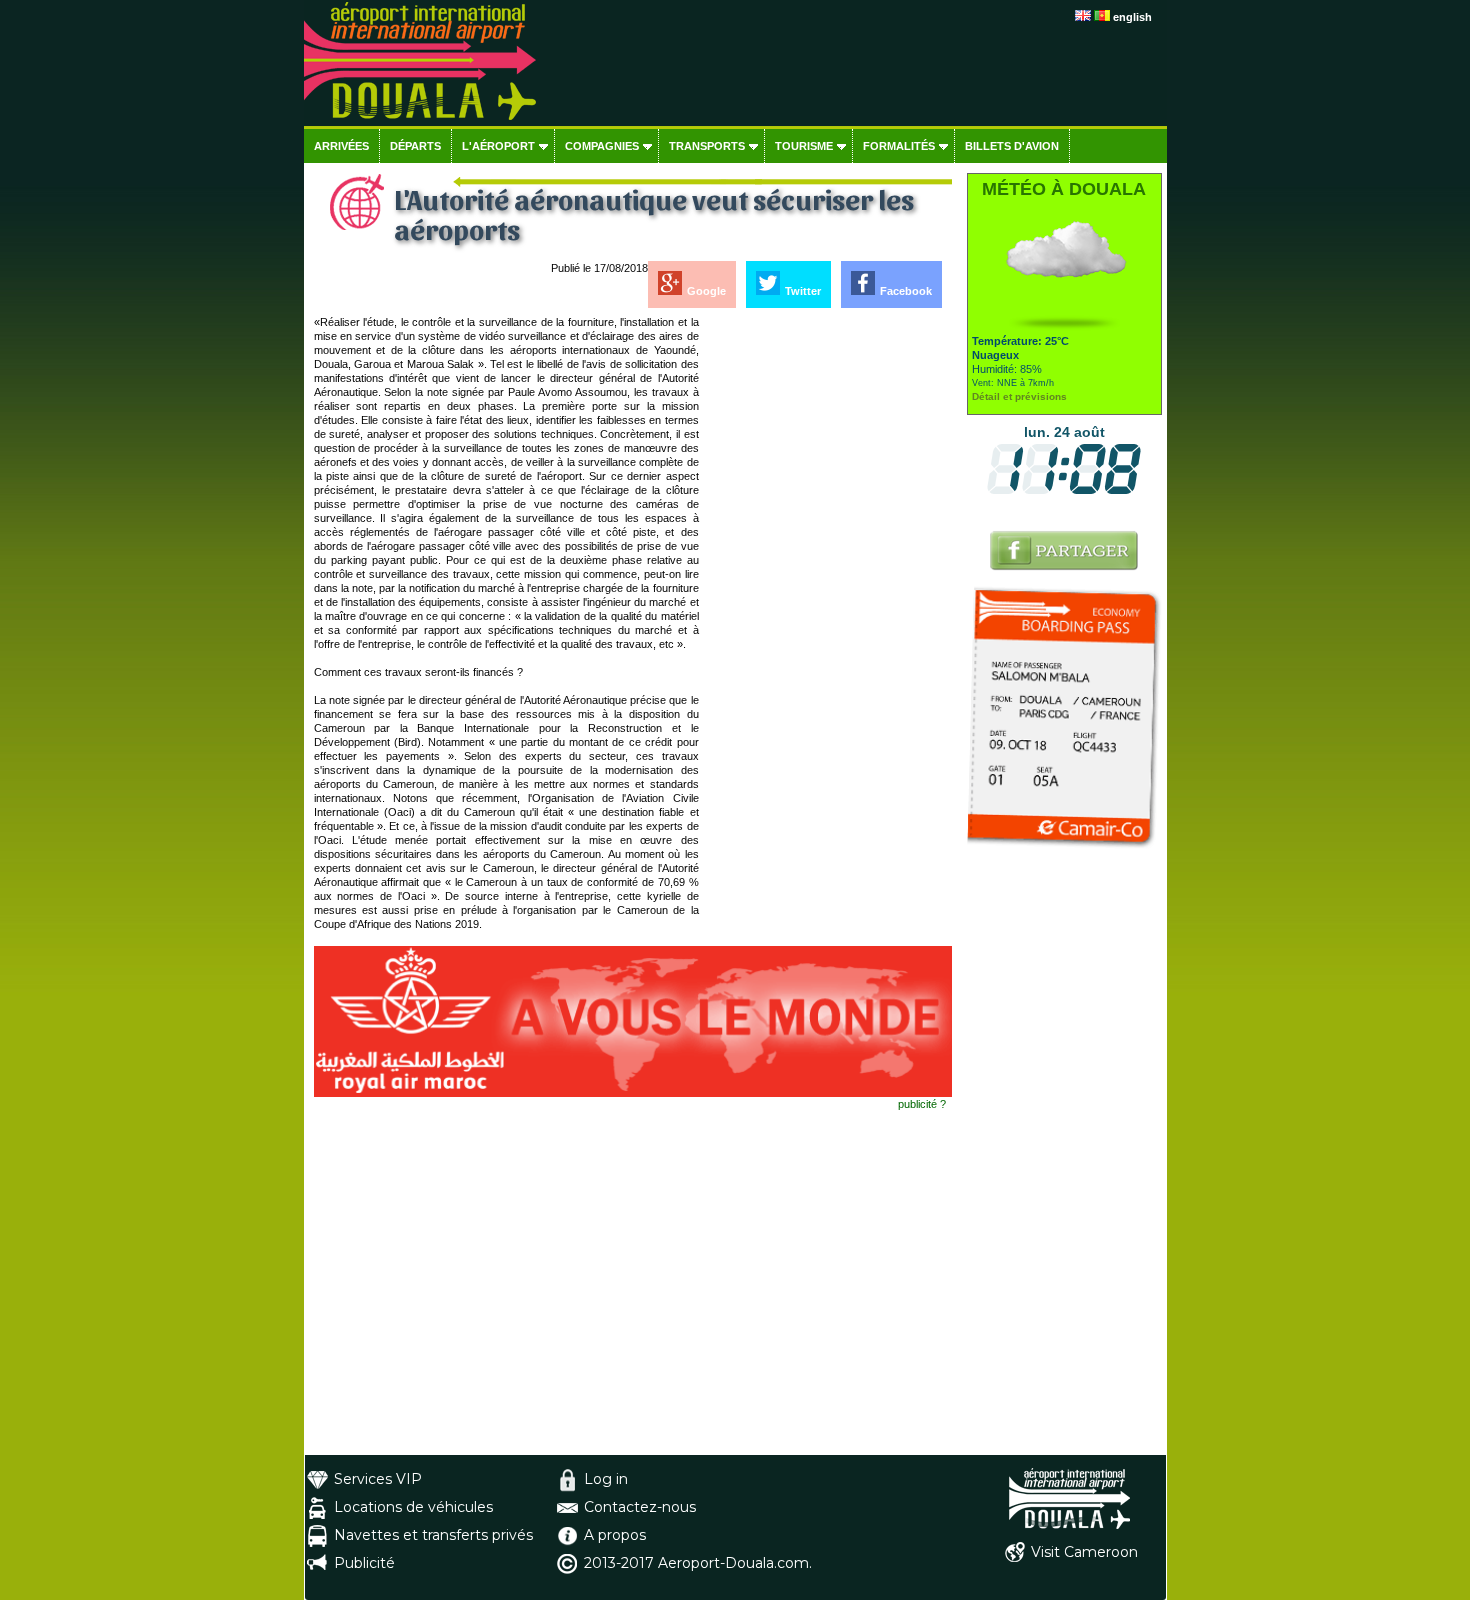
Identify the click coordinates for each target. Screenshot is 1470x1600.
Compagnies (602, 146)
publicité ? (922, 1104)
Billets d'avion (1012, 146)
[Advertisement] (827, 615)
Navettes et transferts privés (433, 1535)
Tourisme (804, 146)
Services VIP (378, 1479)
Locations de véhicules (413, 1507)
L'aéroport (498, 146)
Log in (606, 1479)
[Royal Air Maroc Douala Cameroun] (633, 1093)
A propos (615, 1535)
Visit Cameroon (1084, 1552)
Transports (707, 146)
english (1132, 17)
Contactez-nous (640, 1507)
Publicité (364, 1563)
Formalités (899, 146)
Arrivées (341, 146)
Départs (415, 146)
